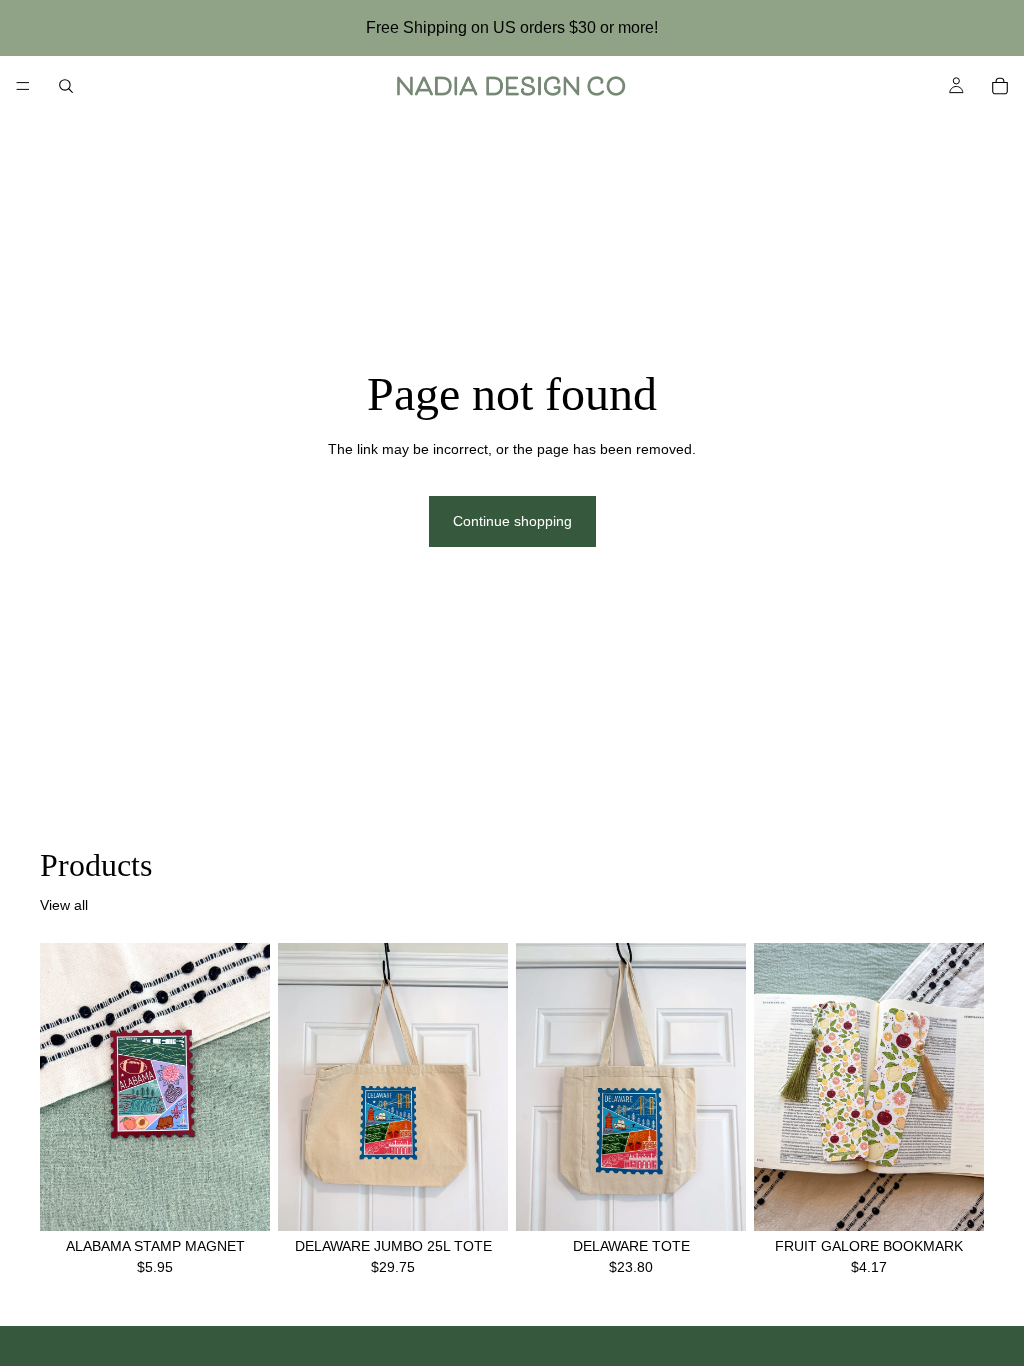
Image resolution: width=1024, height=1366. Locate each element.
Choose (970, 1199)
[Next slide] (962, 1087)
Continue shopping (512, 521)
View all (64, 905)
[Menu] (23, 86)
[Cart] (1000, 86)
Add (256, 1199)
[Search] (66, 86)
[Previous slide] (776, 1087)
